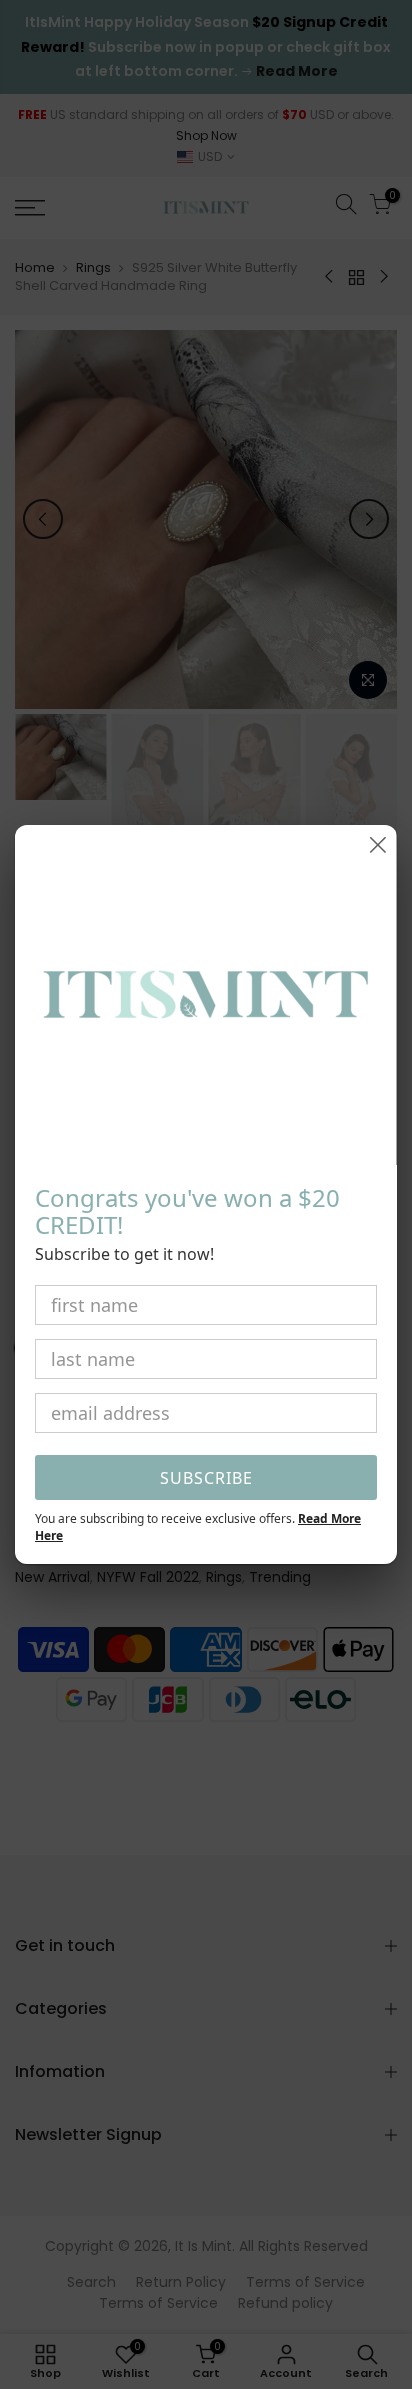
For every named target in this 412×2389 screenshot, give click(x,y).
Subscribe (206, 1478)
